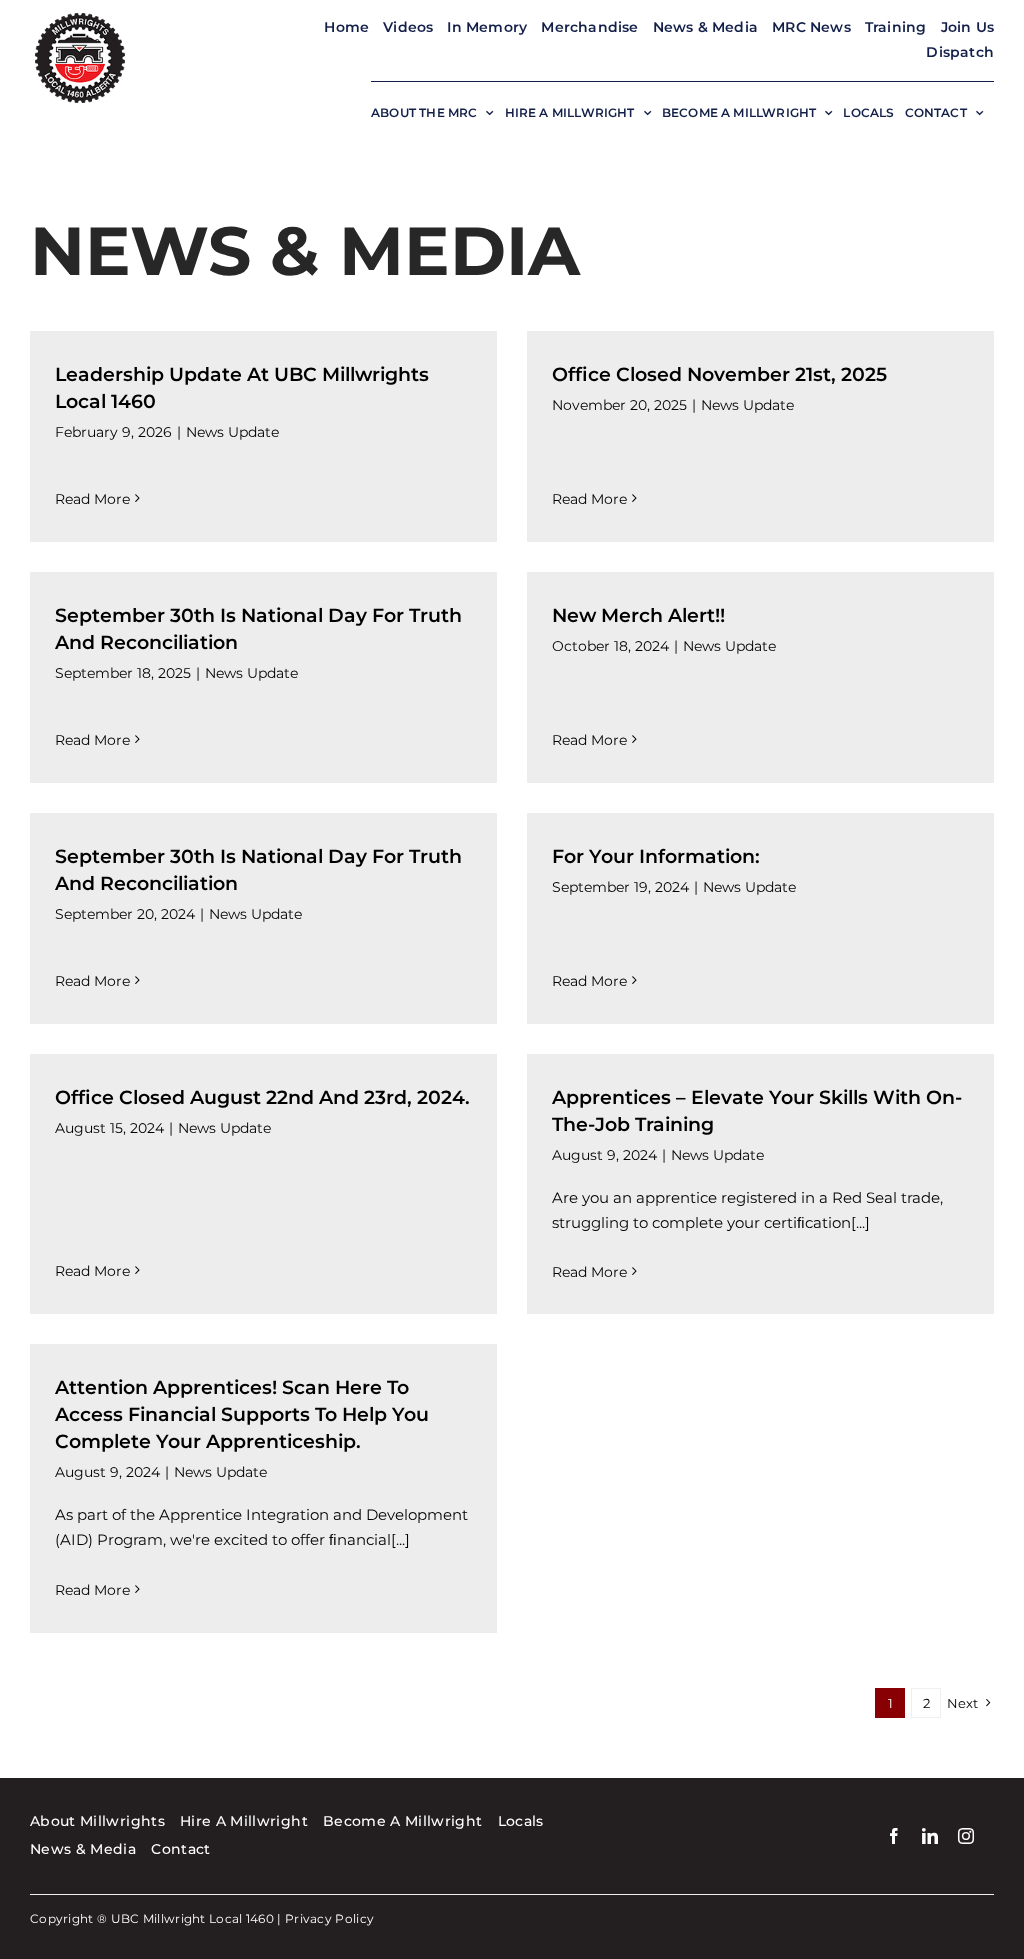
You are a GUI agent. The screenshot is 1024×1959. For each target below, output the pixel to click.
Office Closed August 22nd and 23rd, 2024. (262, 1097)
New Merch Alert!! (638, 615)
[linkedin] (930, 1836)
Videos (408, 27)
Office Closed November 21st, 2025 (719, 374)
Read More (92, 499)
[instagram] (966, 1836)
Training (896, 27)
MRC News (811, 27)
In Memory (487, 27)
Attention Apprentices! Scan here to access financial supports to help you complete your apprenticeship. (242, 1414)
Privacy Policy (329, 1918)
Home (346, 27)
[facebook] (894, 1836)
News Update (232, 432)
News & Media (706, 27)
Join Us (967, 27)
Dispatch (960, 52)
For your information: (656, 856)
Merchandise (589, 27)
